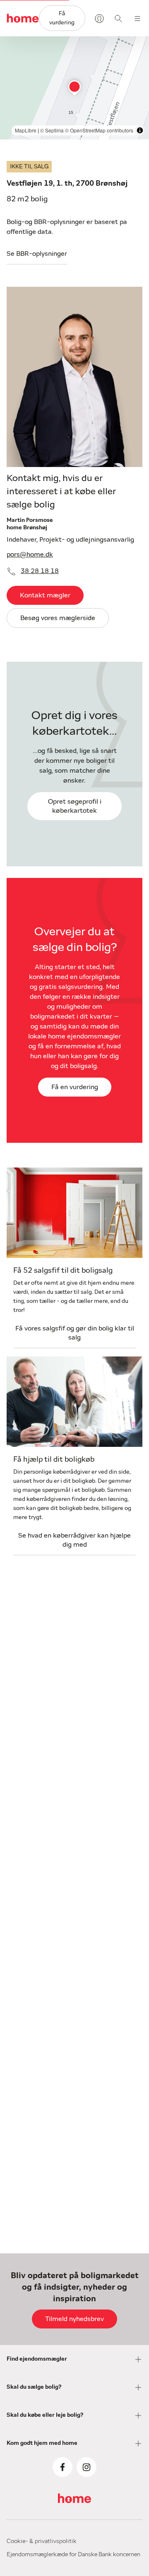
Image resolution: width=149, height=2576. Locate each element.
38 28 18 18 (40, 571)
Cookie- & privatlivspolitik (42, 2541)
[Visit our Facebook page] (62, 2467)
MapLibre (26, 130)
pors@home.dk (30, 554)
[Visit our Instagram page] (87, 2467)
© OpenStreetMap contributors (99, 130)
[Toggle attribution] (140, 130)
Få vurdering (62, 18)
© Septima (52, 130)
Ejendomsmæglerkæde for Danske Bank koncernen (73, 2555)
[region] (74, 88)
